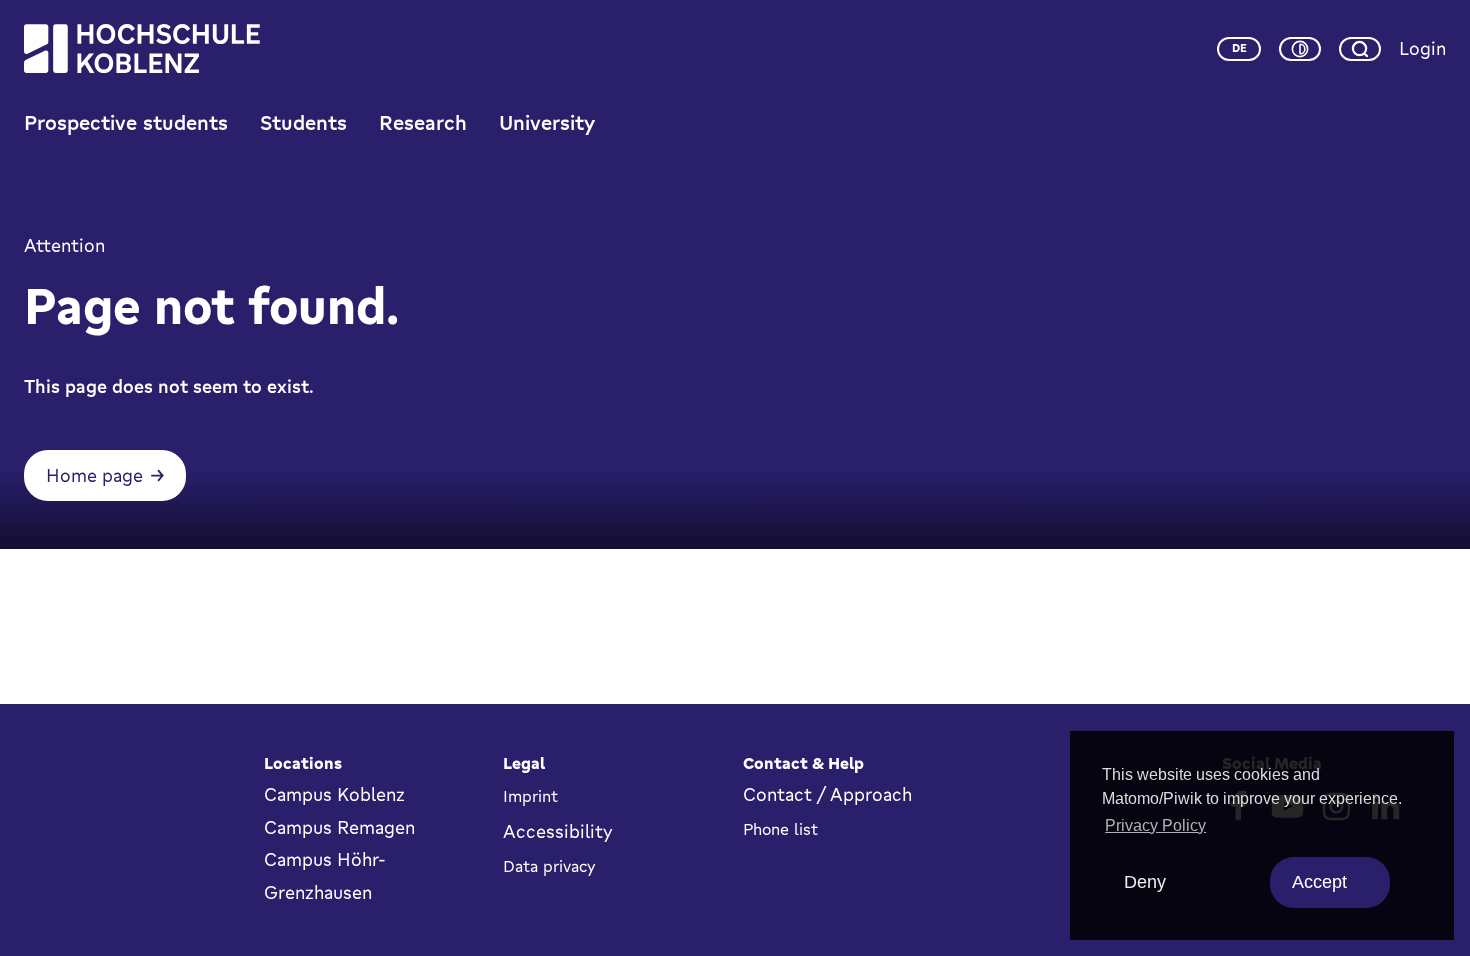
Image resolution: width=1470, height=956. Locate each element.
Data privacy (549, 866)
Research (423, 122)
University (547, 122)
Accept (1319, 882)
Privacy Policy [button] (1155, 825)
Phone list (780, 829)
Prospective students (126, 122)
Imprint (530, 796)
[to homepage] (142, 48)
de (1239, 48)
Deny (1145, 882)
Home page (94, 475)
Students (303, 122)
